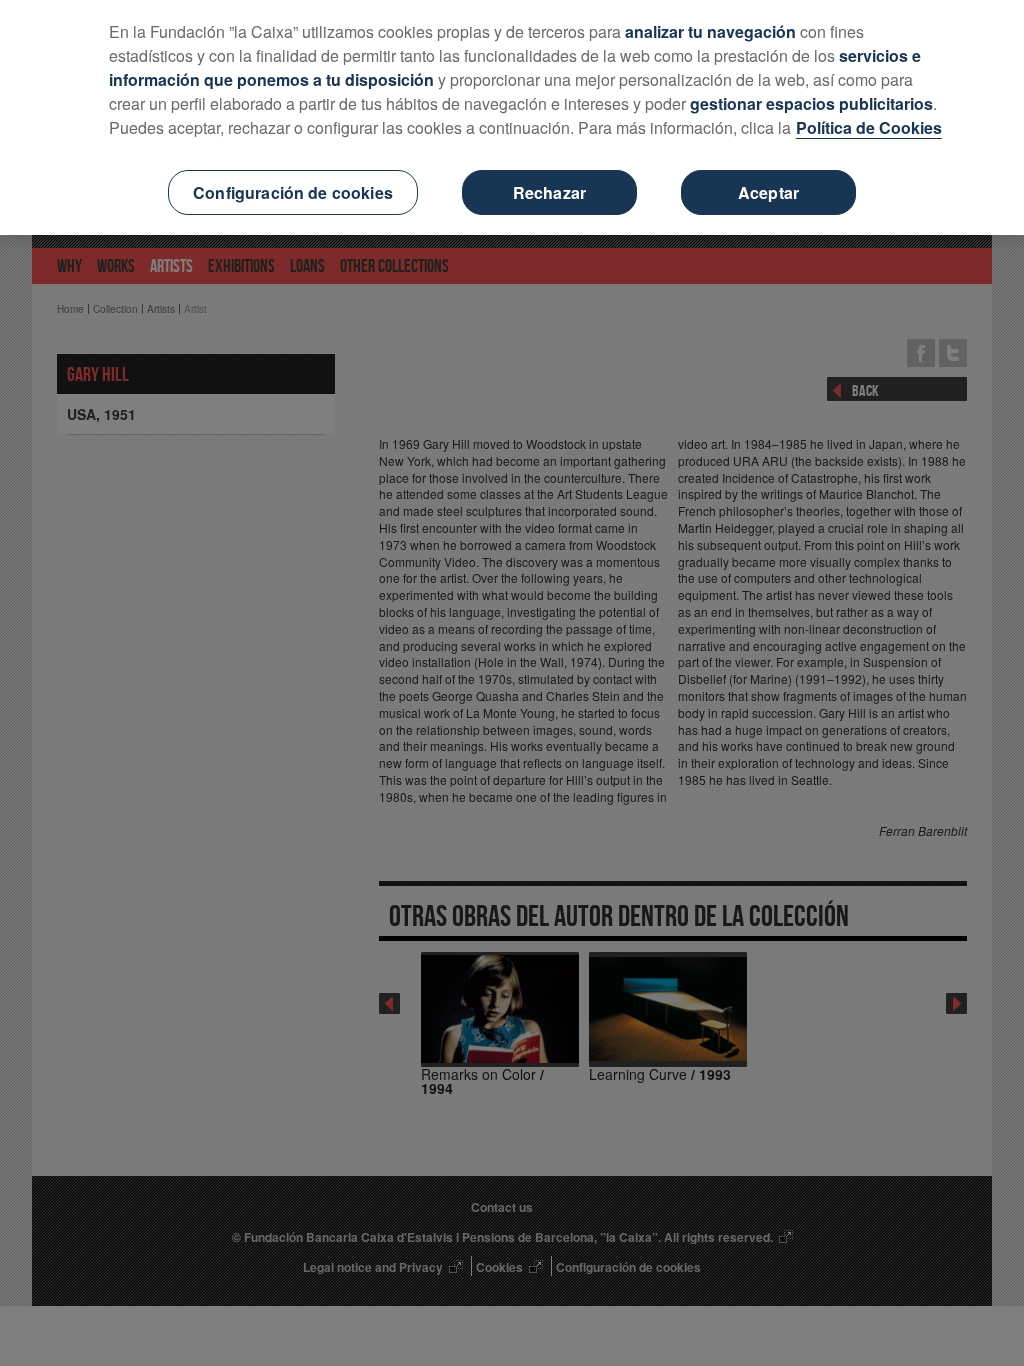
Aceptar (768, 192)
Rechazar (549, 192)
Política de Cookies (869, 127)
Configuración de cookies (293, 192)
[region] (512, 117)
